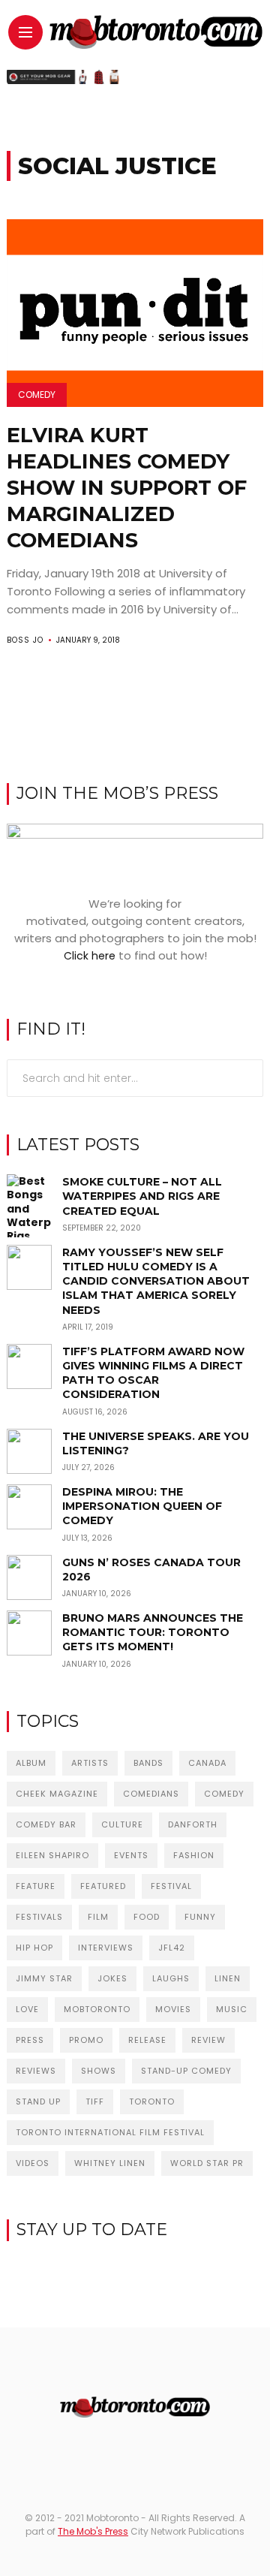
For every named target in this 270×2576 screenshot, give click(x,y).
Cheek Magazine (57, 1794)
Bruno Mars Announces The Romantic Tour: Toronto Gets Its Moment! (153, 1632)
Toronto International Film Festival (110, 2132)
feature (36, 1886)
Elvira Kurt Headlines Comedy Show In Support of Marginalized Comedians (127, 488)
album (31, 1763)
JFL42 (172, 1948)
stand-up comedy (186, 2071)
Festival (171, 1886)
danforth (193, 1824)
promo (86, 2040)
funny (200, 1917)
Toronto (152, 2101)
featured (103, 1886)
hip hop (34, 1948)
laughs (171, 1978)
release (147, 2040)
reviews (36, 2071)
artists (90, 1763)
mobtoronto (97, 2009)
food (147, 1917)
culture (122, 1824)
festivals (39, 1917)
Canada (207, 1763)
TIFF (95, 2101)
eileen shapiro (52, 1855)
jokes (112, 1978)
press (30, 2040)
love (27, 2009)
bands (148, 1763)
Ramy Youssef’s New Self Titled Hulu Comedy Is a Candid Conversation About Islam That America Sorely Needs (156, 1281)
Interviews (106, 1948)
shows (99, 2071)
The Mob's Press (93, 2531)
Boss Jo (25, 640)
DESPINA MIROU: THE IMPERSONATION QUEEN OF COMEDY (142, 1506)
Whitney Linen (110, 2163)
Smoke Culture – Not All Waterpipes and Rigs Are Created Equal (142, 1196)
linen (228, 1978)
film (98, 1917)
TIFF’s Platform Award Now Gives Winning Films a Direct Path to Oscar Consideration (153, 1373)
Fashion (194, 1855)
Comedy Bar (46, 1824)
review (208, 2040)
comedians (151, 1794)
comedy (224, 1794)
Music (232, 2009)
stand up (38, 2101)
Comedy (37, 395)
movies (173, 2009)
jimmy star (44, 1978)
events (131, 1855)
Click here (90, 956)
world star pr (207, 2163)
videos (33, 2163)
